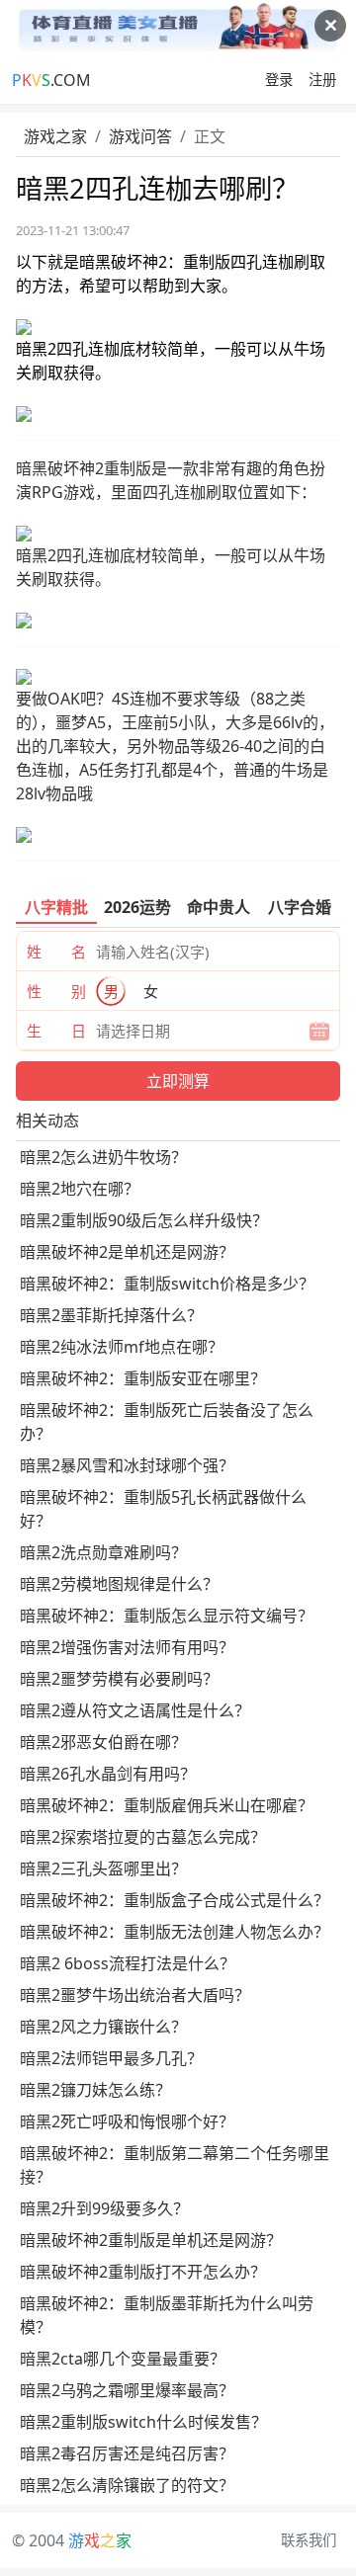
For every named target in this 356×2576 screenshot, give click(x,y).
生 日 (56, 1031)
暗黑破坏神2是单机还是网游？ (127, 1252)
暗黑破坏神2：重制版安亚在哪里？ (143, 1378)
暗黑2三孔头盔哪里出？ (103, 1869)
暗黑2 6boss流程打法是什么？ (128, 1963)
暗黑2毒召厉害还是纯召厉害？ (127, 2453)
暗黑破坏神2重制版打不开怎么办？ (143, 2272)
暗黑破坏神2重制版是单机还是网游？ (151, 2240)
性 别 (56, 991)
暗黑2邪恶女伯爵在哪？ (103, 1742)
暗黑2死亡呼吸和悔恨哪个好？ (127, 2121)
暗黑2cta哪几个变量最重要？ (123, 2359)
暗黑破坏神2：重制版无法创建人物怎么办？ (175, 1932)
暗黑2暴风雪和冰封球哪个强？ (127, 1465)
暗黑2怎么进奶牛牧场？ (103, 1157)
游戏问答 (140, 136)
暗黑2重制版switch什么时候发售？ (143, 2422)
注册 (322, 80)
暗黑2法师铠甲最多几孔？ (111, 2058)
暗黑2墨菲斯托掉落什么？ (111, 1315)
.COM (51, 80)
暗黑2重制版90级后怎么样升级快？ (144, 1220)
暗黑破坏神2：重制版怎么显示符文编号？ (167, 1616)
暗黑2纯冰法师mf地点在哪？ (122, 1347)
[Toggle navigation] (178, 80)
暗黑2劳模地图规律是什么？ (119, 1584)
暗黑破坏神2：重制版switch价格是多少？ (167, 1284)
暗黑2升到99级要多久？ (104, 2208)
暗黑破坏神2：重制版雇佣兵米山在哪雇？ (167, 1805)
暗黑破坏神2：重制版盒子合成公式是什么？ (175, 1900)
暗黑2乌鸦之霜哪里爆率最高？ (127, 2390)
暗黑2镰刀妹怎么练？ (95, 2090)
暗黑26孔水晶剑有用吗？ (108, 1774)
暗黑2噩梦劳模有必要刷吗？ (119, 1679)
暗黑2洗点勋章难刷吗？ (103, 1552)
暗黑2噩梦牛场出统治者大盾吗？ (135, 1995)
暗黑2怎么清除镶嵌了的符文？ (127, 2485)
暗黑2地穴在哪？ (80, 1189)
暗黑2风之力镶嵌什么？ (103, 2027)
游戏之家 (55, 136)
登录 (279, 80)
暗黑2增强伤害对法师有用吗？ (127, 1647)
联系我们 (309, 2540)
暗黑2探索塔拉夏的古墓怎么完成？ (143, 1837)
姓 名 (56, 952)
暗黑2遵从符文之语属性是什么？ (135, 1710)
